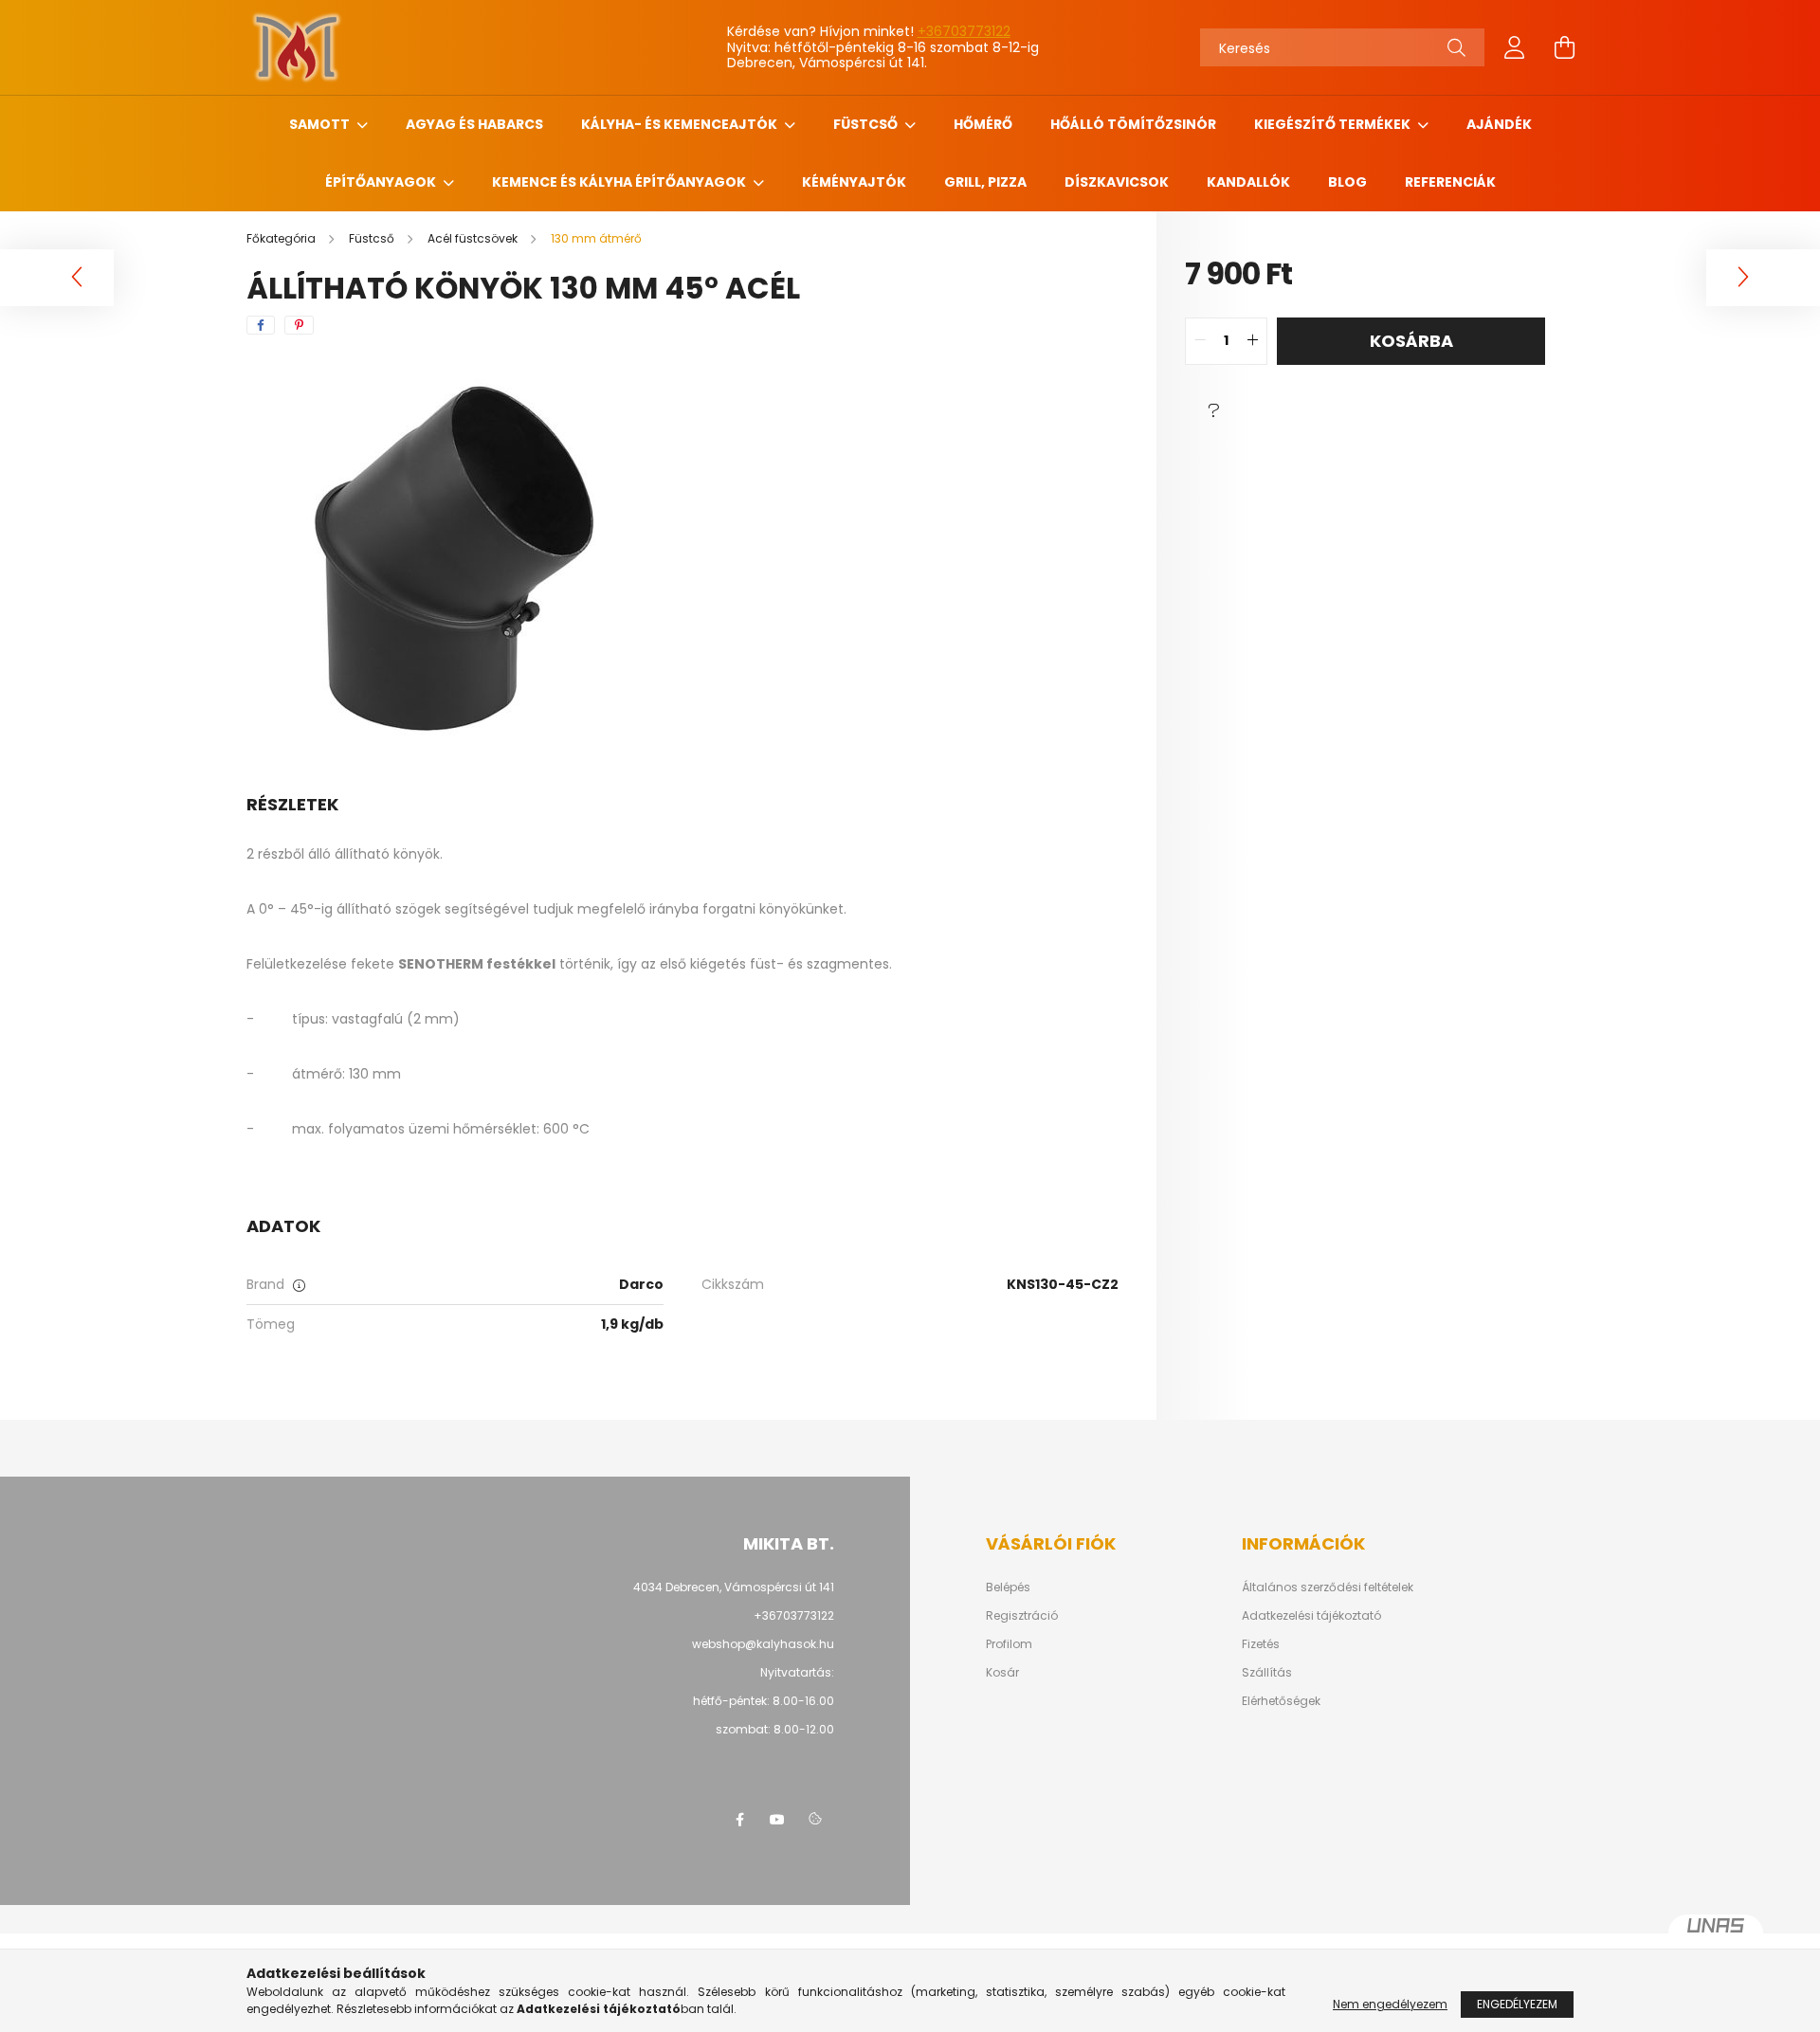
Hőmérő (983, 124)
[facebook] (261, 325)
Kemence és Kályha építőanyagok (620, 182)
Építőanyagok (382, 182)
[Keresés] (1456, 47)
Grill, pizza (985, 182)
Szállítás (1267, 1673)
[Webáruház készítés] (1716, 1933)
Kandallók (1248, 182)
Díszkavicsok (1117, 182)
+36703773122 (964, 31)
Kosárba (1411, 341)
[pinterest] (299, 325)
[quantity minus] (1200, 341)
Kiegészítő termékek (1334, 124)
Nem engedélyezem (1390, 2004)
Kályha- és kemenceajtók (681, 124)
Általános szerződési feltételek (1328, 1587)
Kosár (1002, 1673)
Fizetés (1261, 1644)
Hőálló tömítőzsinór (1133, 124)
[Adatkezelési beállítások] (815, 1820)
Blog (1347, 182)
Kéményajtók (854, 182)
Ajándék (1499, 124)
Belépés (1008, 1587)
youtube (777, 1820)
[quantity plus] (1252, 341)
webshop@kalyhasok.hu (763, 1644)
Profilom (1009, 1644)
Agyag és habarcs (474, 124)
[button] (1213, 412)
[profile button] (1515, 47)
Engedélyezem (1517, 2004)
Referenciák (1450, 182)
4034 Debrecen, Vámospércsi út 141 (734, 1587)
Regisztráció (1022, 1616)
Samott (321, 124)
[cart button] (1564, 47)
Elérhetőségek (1281, 1701)
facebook (739, 1820)
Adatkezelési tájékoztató (1311, 1616)
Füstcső (867, 124)
